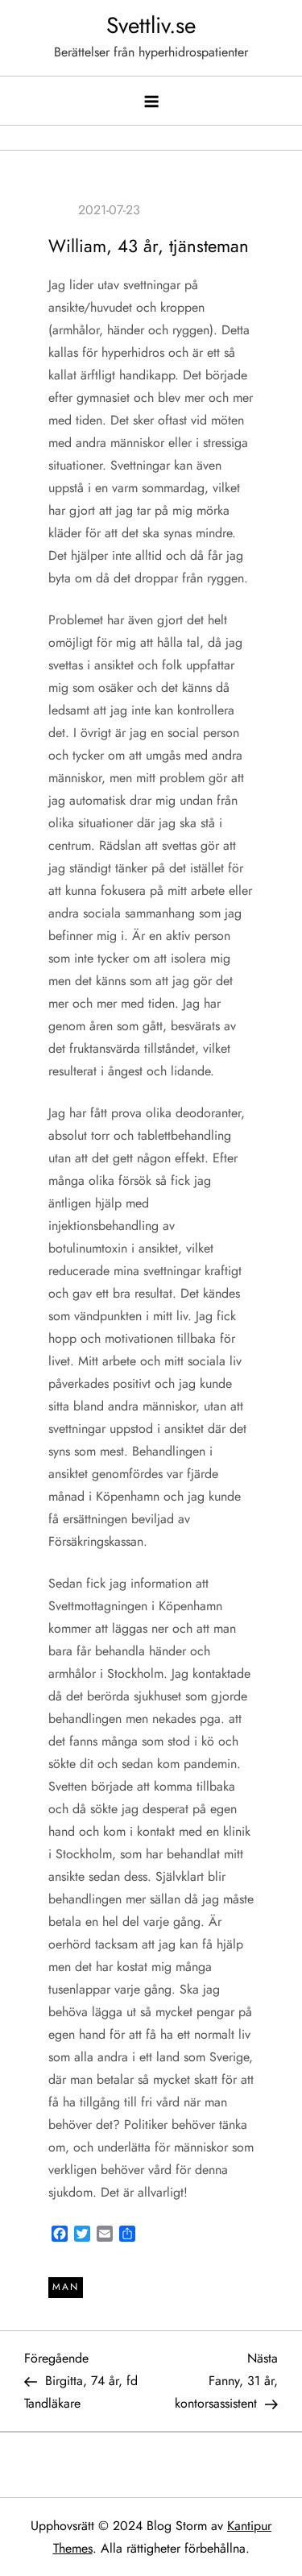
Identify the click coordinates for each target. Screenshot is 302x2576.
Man (66, 2287)
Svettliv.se (151, 25)
